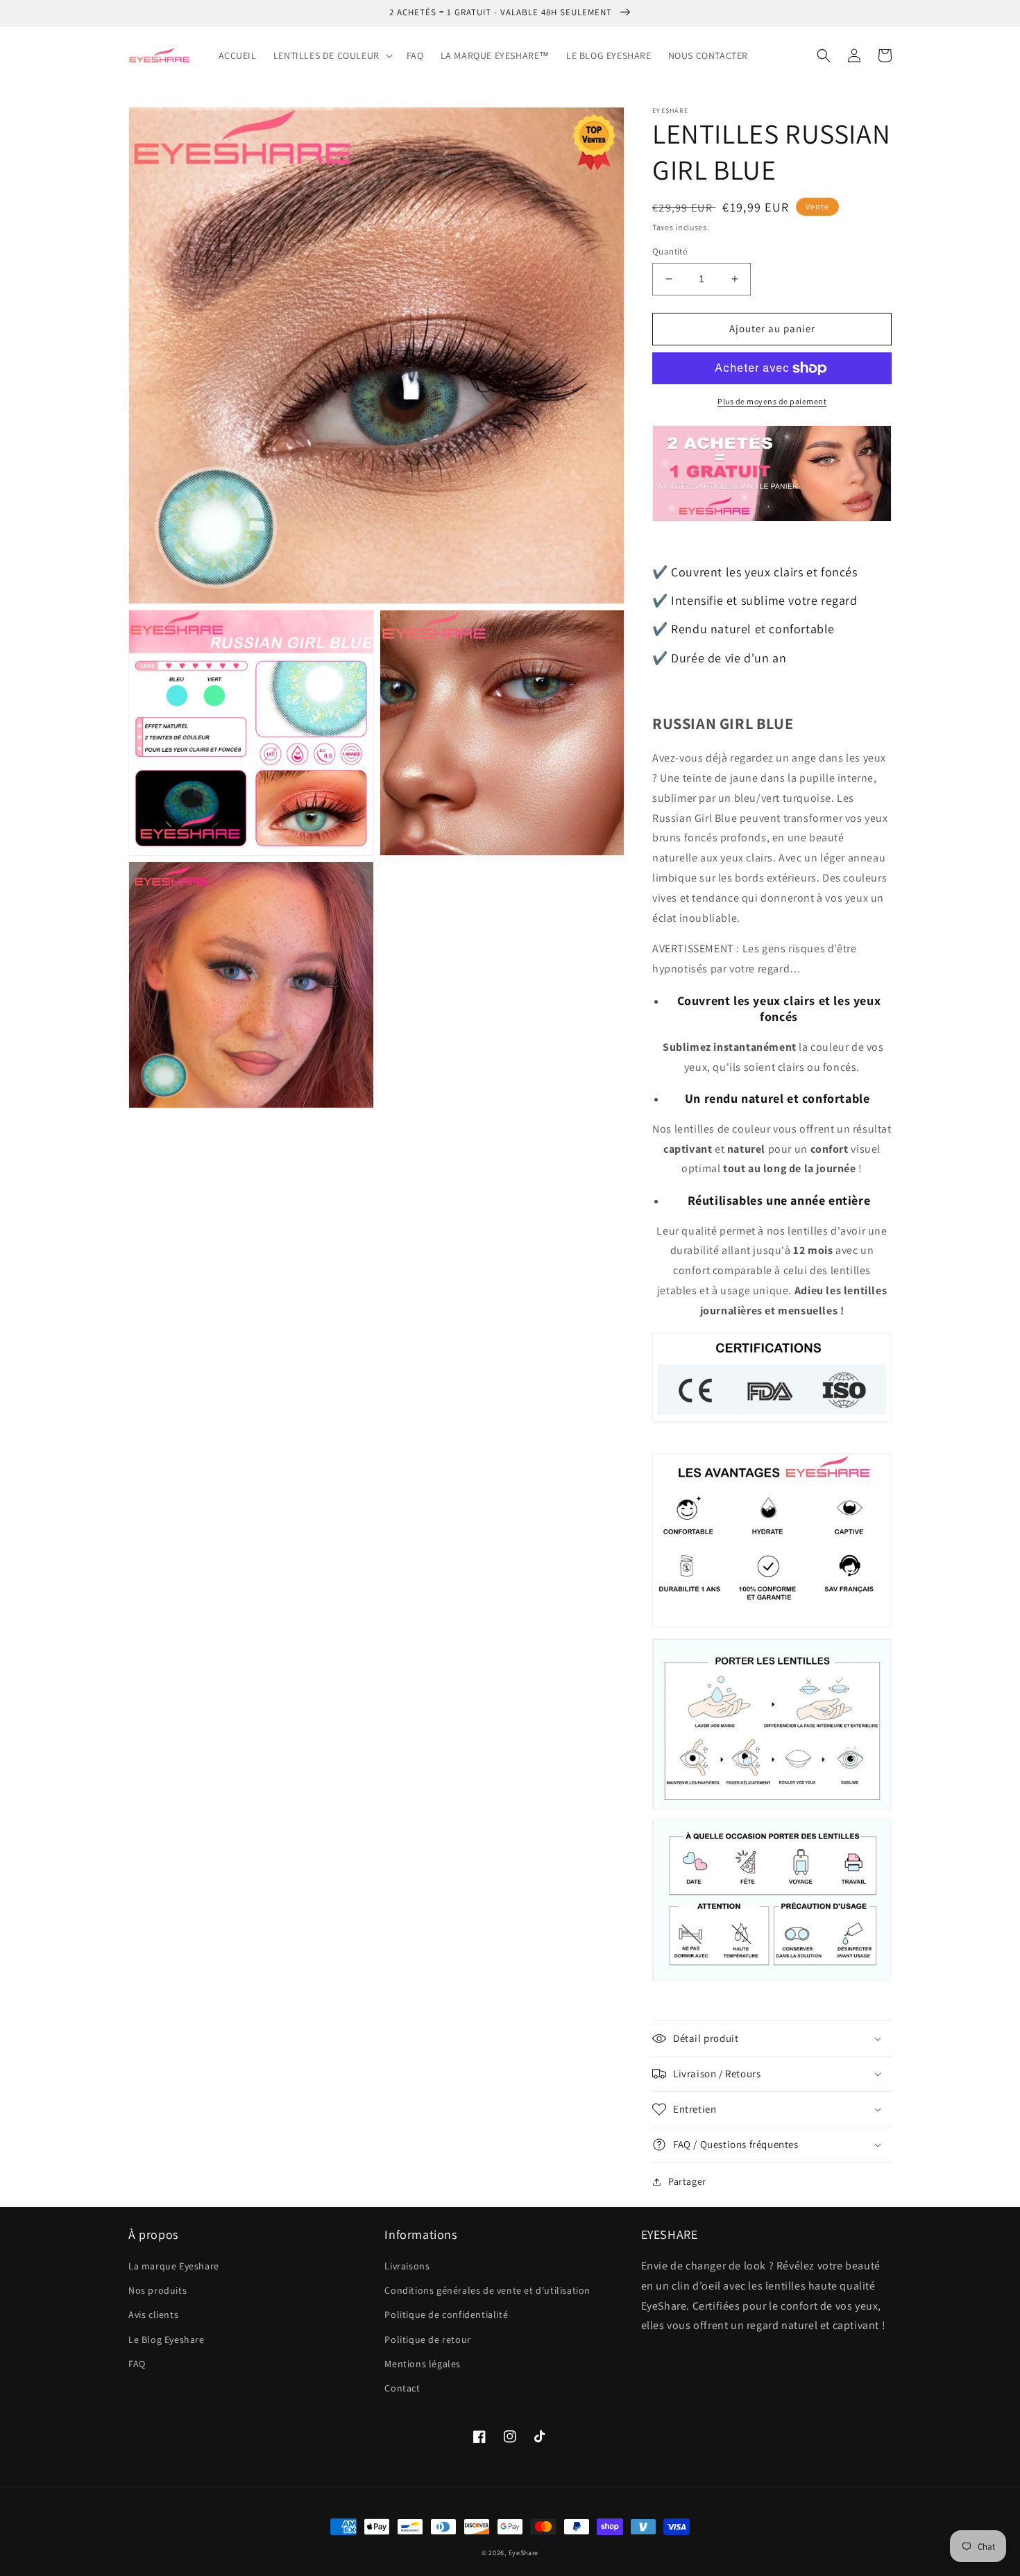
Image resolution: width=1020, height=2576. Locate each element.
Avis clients (153, 2315)
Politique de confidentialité (446, 2315)
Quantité (670, 251)
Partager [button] (687, 2181)
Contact (402, 2388)
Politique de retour (427, 2339)
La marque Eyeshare (174, 2266)
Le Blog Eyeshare (167, 2339)
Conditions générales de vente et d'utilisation (487, 2290)
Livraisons (407, 2266)
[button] (332, 55)
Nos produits (158, 2290)
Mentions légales (423, 2364)
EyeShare (524, 2553)
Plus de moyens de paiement (772, 401)
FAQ (137, 2364)
